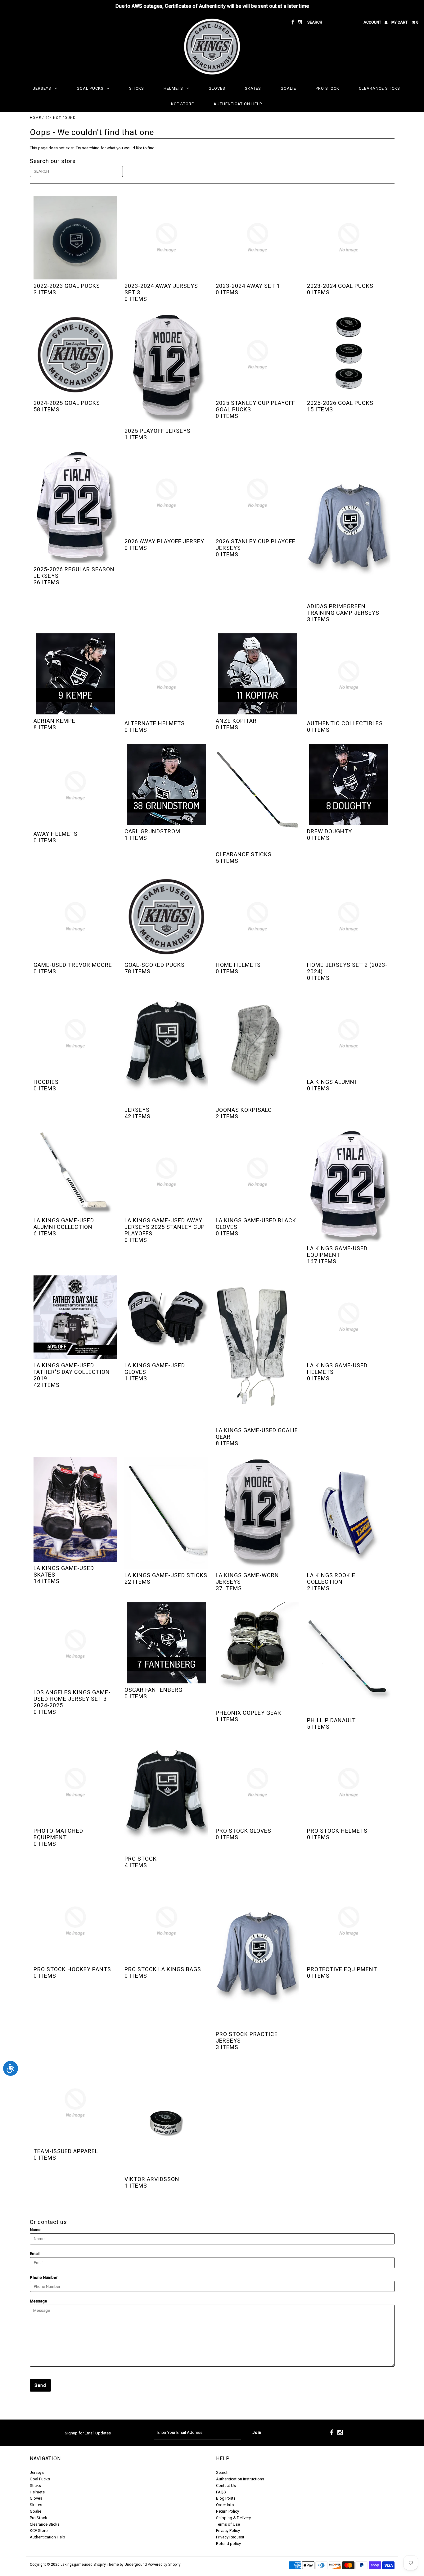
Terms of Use (228, 2524)
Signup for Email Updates (88, 2433)
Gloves (217, 88)
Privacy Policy (228, 2531)
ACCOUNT (373, 22)
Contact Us (226, 2485)
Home (35, 118)
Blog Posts (226, 2498)
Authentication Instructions (240, 2479)
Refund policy (228, 2544)
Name (35, 2230)
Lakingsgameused (77, 2565)
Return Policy (228, 2511)
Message (38, 2301)
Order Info (225, 2505)
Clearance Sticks (379, 88)
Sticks (137, 88)
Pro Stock (327, 88)
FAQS (221, 2492)
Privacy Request (230, 2537)
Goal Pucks (90, 88)
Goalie (288, 88)
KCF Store (183, 104)
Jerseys (42, 88)
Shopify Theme (106, 2565)
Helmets (173, 88)
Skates (253, 88)
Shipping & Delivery (233, 2518)
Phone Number (44, 2277)
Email (35, 2254)
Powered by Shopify (164, 2565)
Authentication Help (238, 104)
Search (222, 2472)
